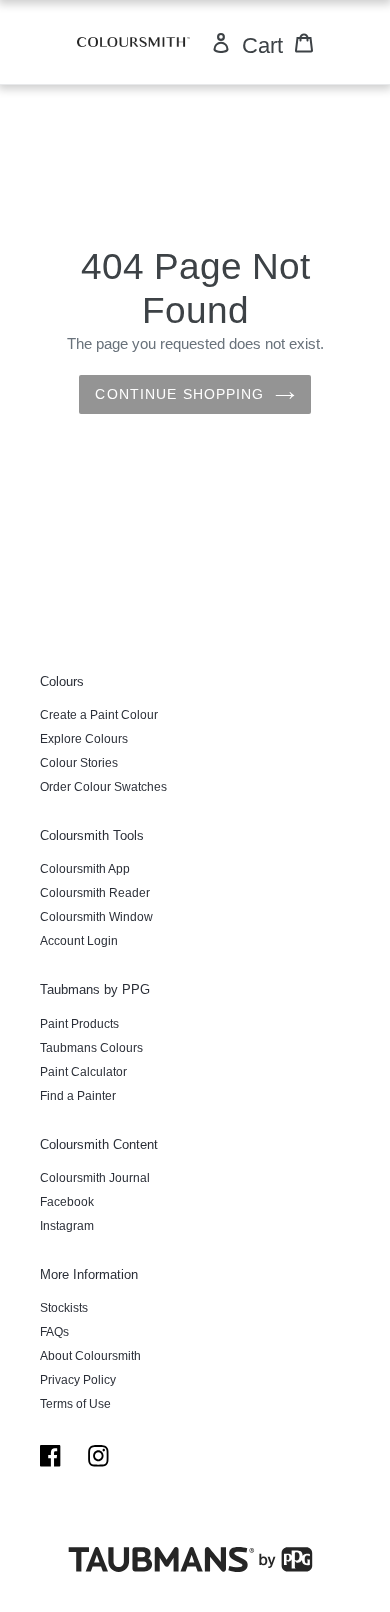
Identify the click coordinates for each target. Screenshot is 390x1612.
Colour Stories (79, 763)
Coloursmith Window (96, 917)
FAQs (54, 1332)
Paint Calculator (83, 1072)
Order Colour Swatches (103, 787)
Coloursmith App (85, 869)
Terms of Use (75, 1404)
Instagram (67, 1226)
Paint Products (79, 1024)
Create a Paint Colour (99, 715)
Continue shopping (179, 394)
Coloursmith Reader (95, 893)
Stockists (64, 1308)
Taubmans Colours (91, 1048)
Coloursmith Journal (95, 1178)
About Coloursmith (90, 1356)
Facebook (67, 1202)
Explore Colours (84, 739)
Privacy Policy (78, 1380)
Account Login (79, 941)
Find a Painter (78, 1096)
